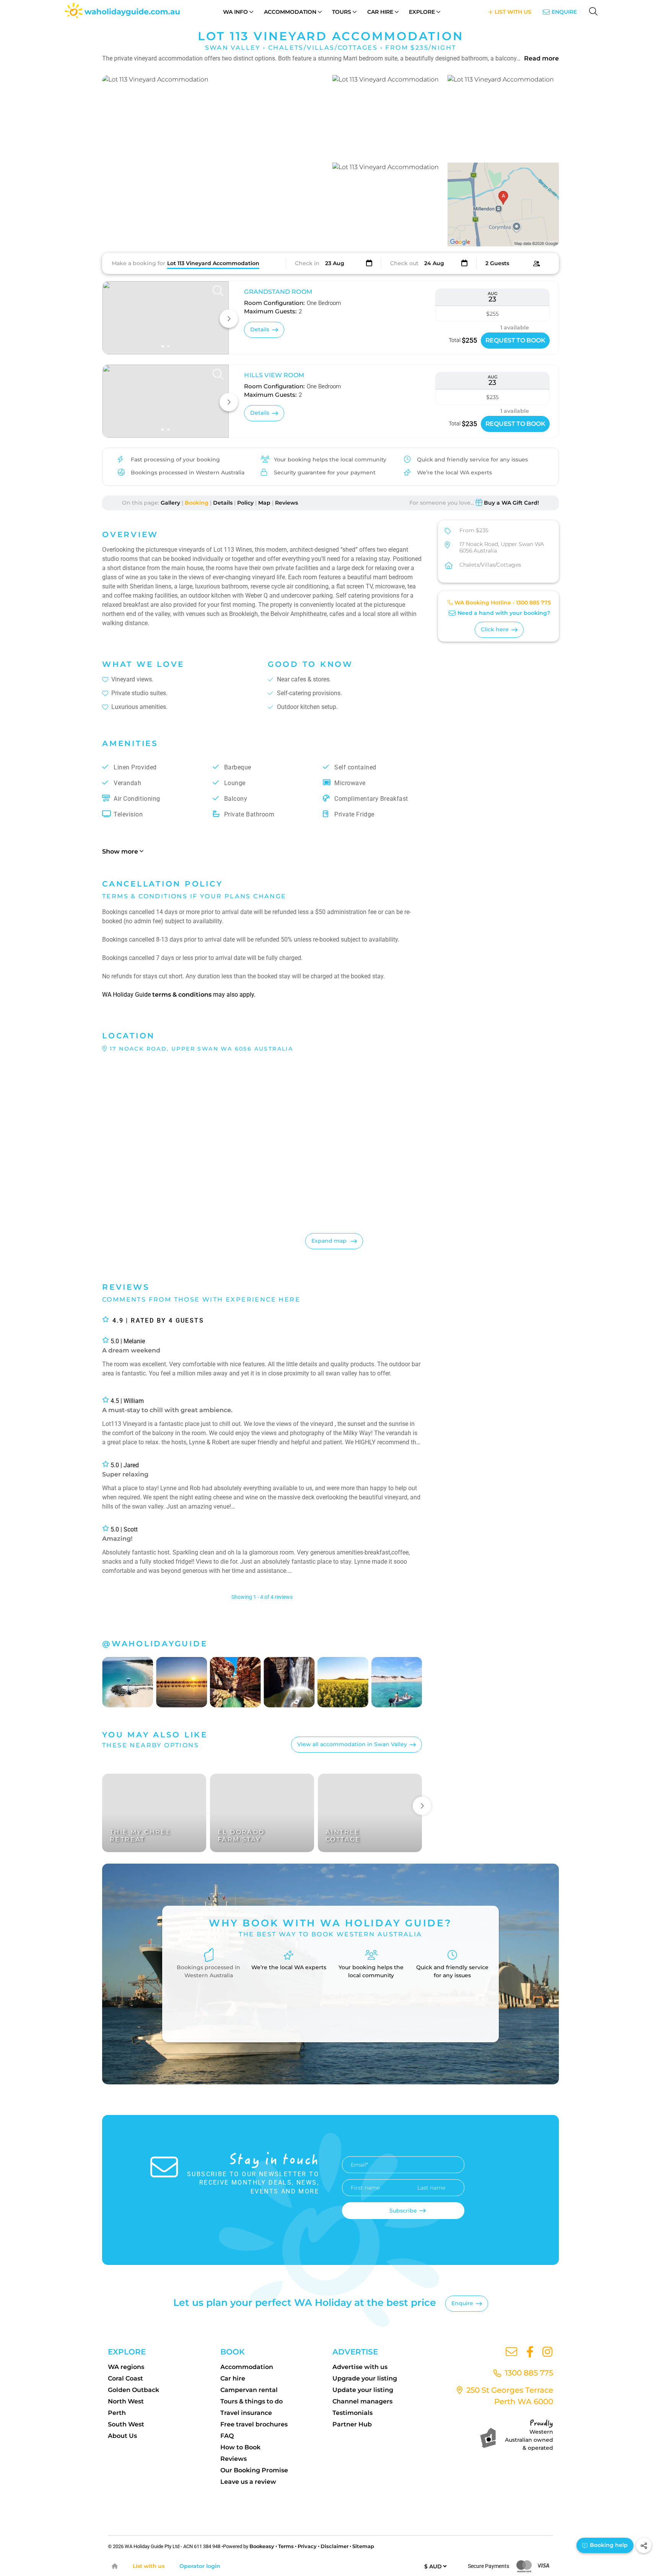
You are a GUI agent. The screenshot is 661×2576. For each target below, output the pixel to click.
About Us (122, 2436)
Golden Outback (134, 2390)
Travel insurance (246, 2413)
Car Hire (380, 12)
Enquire (564, 12)
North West (126, 2401)
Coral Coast (125, 2378)
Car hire (233, 2378)
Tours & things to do (252, 2401)
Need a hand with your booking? (504, 613)
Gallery (170, 503)
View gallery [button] (289, 232)
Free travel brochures (254, 2424)
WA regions (126, 2367)
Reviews (287, 503)
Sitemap (363, 2546)
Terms (286, 2546)
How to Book (240, 2447)
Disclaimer (335, 2546)
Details (223, 503)
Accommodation (290, 12)
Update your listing (363, 2390)
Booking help (608, 2545)
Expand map (330, 1241)
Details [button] (260, 329)
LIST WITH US (512, 12)
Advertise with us (360, 2367)
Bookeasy (262, 2546)
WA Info (235, 12)
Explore (422, 12)
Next (422, 1806)
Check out (404, 263)
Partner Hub (352, 2424)
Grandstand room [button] (278, 292)
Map (264, 503)
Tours (342, 12)
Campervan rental (249, 2390)
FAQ (227, 2436)
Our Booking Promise (254, 2470)
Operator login (200, 2566)
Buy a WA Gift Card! (511, 503)
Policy (245, 503)
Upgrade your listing (365, 2378)
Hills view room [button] (274, 375)
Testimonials (352, 2413)
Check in (307, 263)
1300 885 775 (533, 603)
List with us (149, 2566)
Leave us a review (248, 2482)
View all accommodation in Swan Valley (352, 1744)
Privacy (307, 2546)
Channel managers (362, 2401)
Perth (117, 2413)
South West (126, 2424)
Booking (197, 503)
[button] (215, 161)
